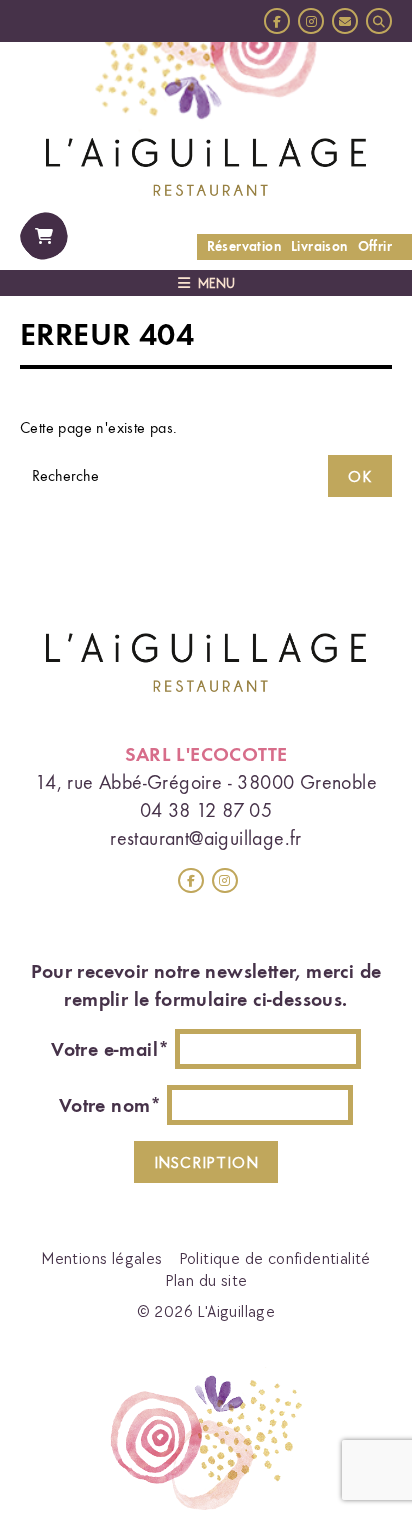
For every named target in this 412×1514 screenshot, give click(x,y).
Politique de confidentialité (275, 1258)
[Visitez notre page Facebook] (191, 881)
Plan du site (206, 1280)
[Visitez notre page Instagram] (225, 881)
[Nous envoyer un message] (345, 21)
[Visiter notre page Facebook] (277, 21)
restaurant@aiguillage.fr (206, 838)
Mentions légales (101, 1258)
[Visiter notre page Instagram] (311, 21)
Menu (216, 283)
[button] (379, 21)
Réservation (244, 246)
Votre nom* (110, 1105)
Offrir (375, 246)
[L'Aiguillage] (206, 164)
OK (360, 476)
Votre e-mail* (110, 1049)
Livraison (319, 246)
